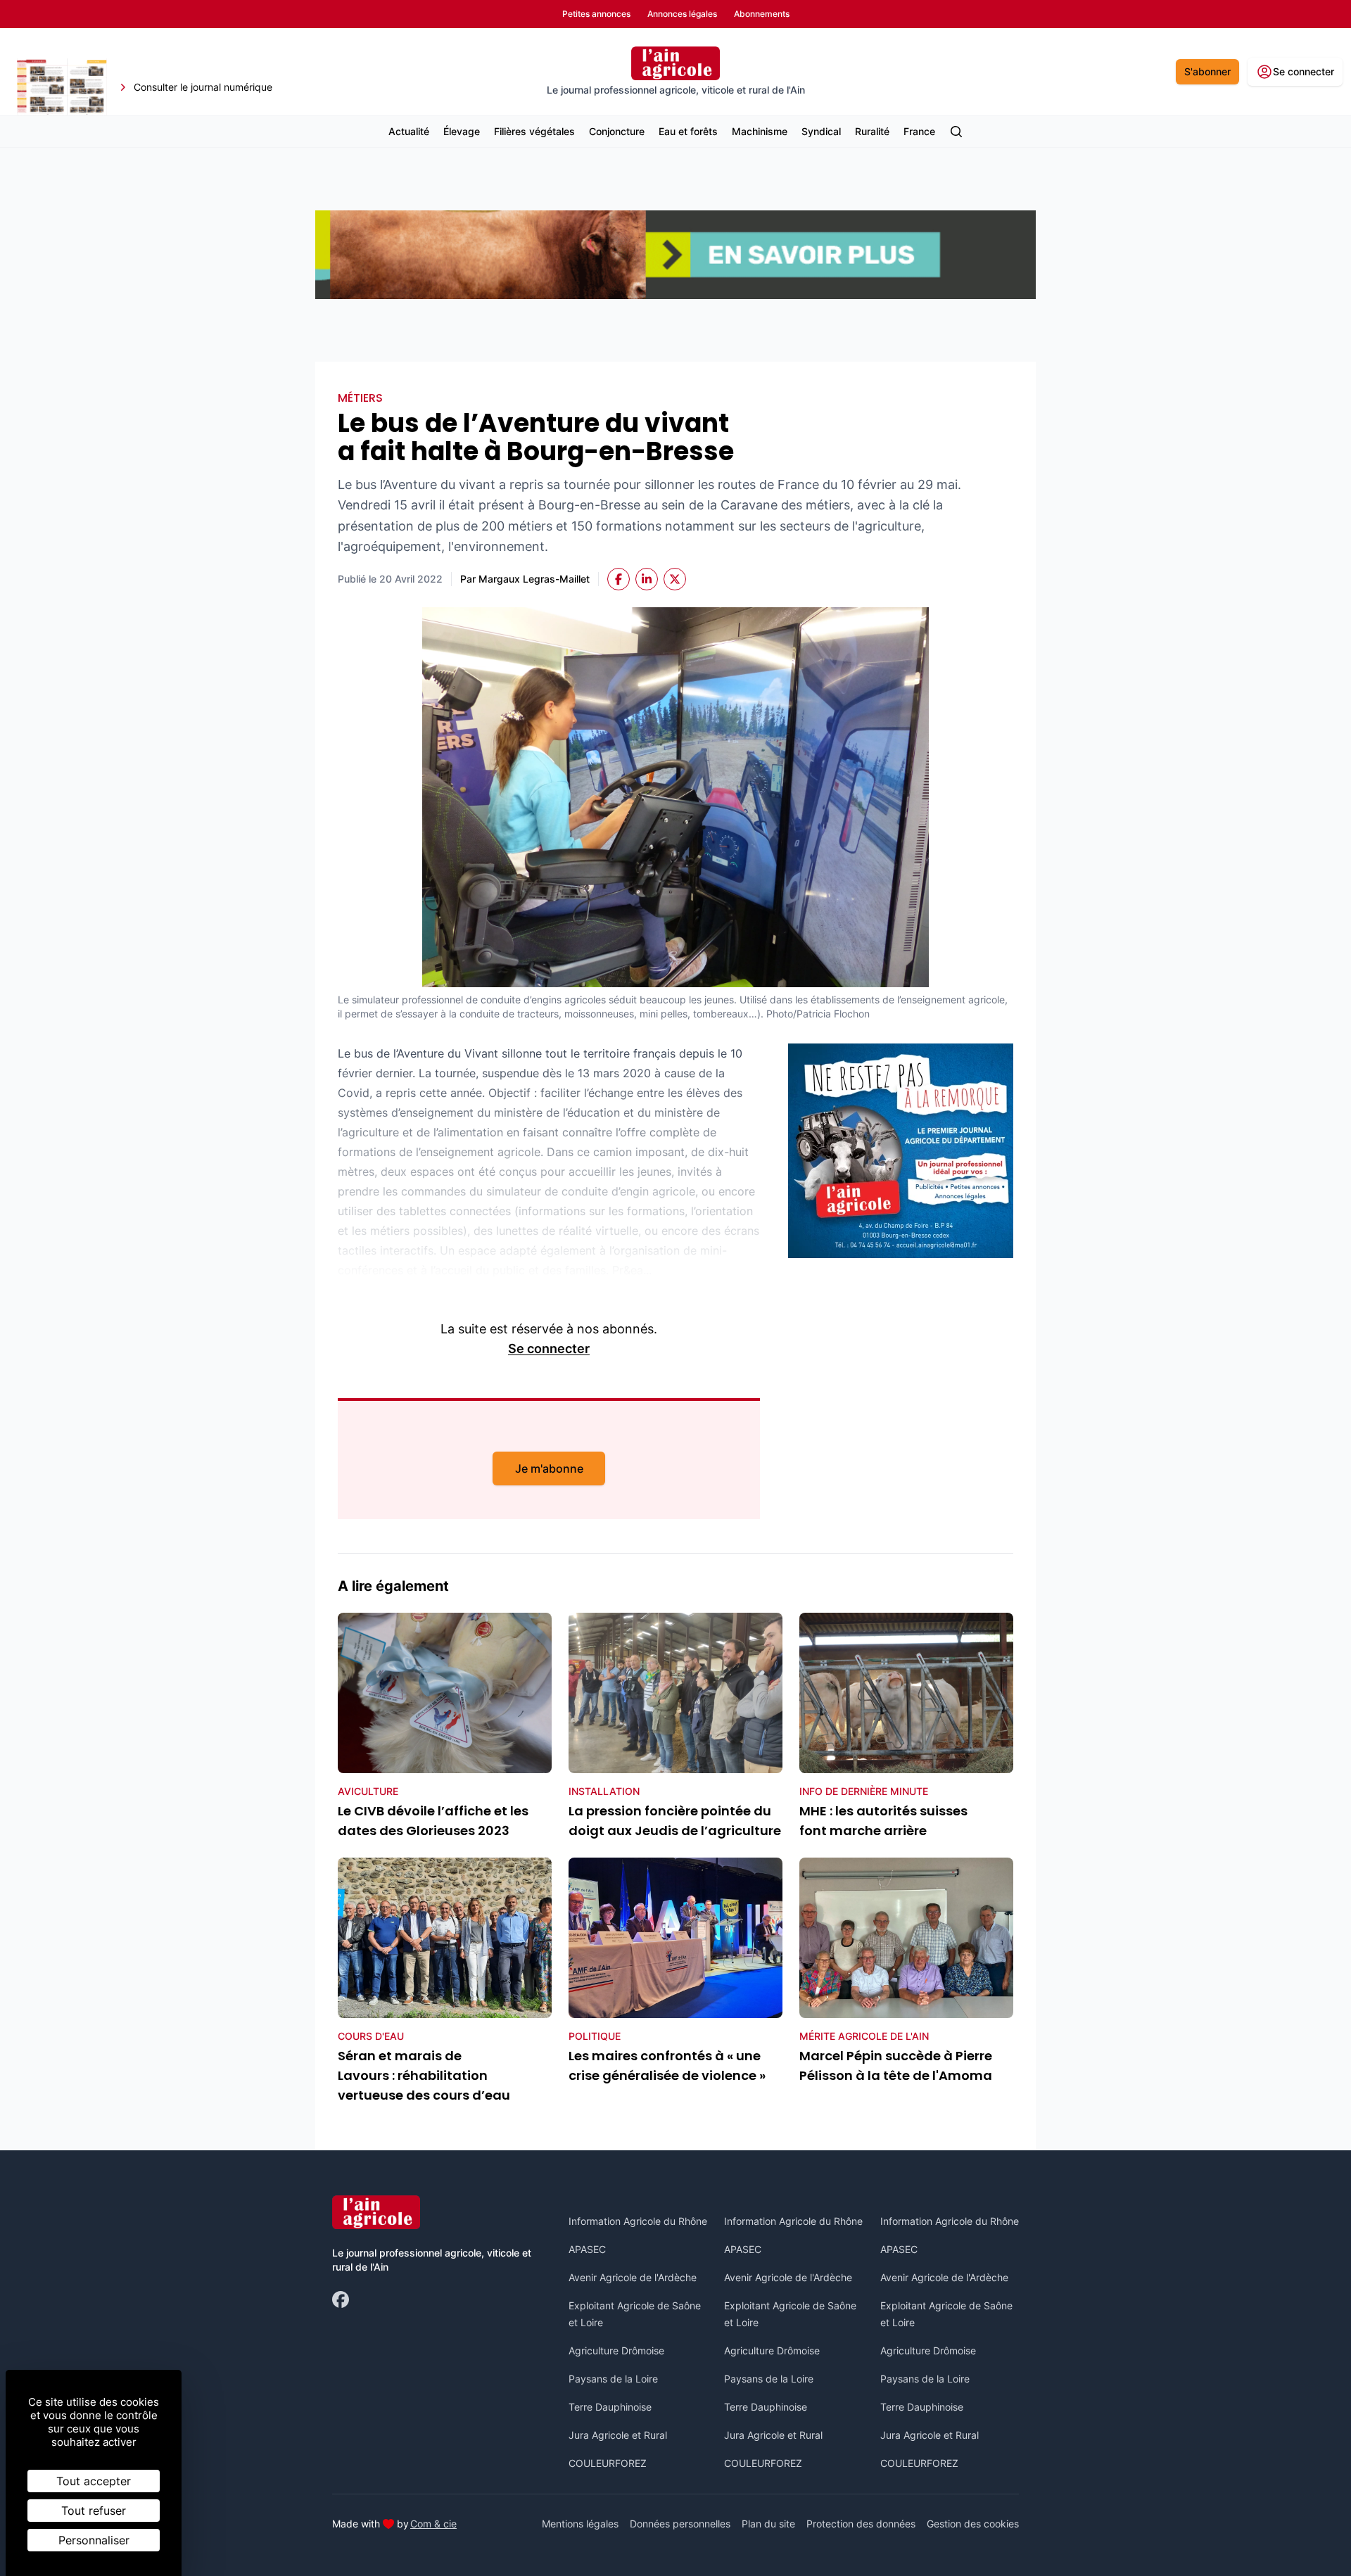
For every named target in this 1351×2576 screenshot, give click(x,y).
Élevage (462, 131)
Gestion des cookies (973, 2524)
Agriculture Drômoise (616, 2350)
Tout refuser (94, 2511)
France (919, 131)
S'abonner (1207, 71)
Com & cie (433, 2523)
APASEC (587, 2249)
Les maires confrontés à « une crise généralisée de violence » (667, 2066)
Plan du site (768, 2524)
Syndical (821, 131)
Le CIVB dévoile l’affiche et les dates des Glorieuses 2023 (433, 1821)
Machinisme (760, 131)
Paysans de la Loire (613, 2379)
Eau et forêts (688, 131)
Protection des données (861, 2524)
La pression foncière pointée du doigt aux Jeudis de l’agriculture (675, 1821)
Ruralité (872, 131)
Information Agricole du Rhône (638, 2221)
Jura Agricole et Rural (618, 2435)
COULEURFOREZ (608, 2463)
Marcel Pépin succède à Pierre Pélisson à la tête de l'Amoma (896, 2066)
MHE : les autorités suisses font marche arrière (883, 1821)
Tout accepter (94, 2481)
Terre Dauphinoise (610, 2407)
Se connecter (549, 1349)
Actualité (409, 131)
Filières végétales (534, 131)
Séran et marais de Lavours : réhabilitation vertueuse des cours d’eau (424, 2075)
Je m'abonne (549, 1468)
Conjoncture (617, 131)
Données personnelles (680, 2524)
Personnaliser (94, 2540)
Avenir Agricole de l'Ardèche (633, 2277)
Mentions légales (580, 2524)
